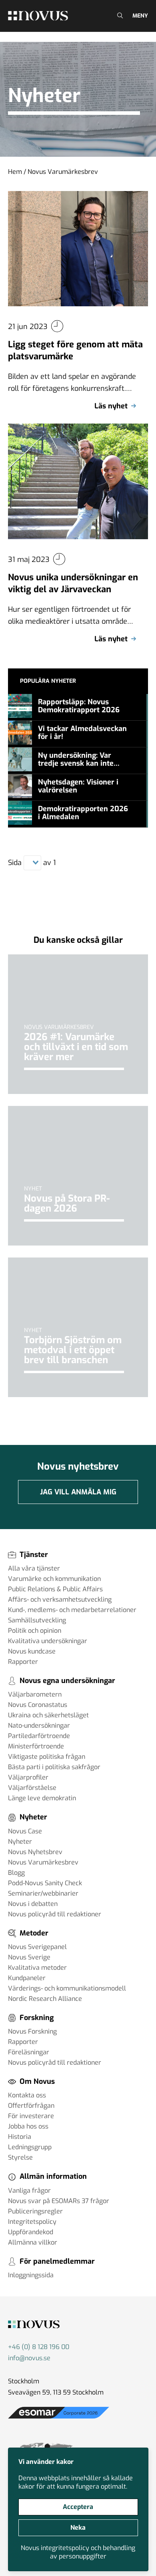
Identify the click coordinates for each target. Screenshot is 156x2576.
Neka (78, 2528)
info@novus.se (29, 2358)
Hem (15, 172)
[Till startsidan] (38, 16)
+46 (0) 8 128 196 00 (39, 2347)
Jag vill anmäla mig (78, 1492)
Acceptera (78, 2507)
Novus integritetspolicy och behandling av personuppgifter (78, 2552)
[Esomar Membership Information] (59, 2419)
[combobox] (28, 863)
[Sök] (119, 16)
